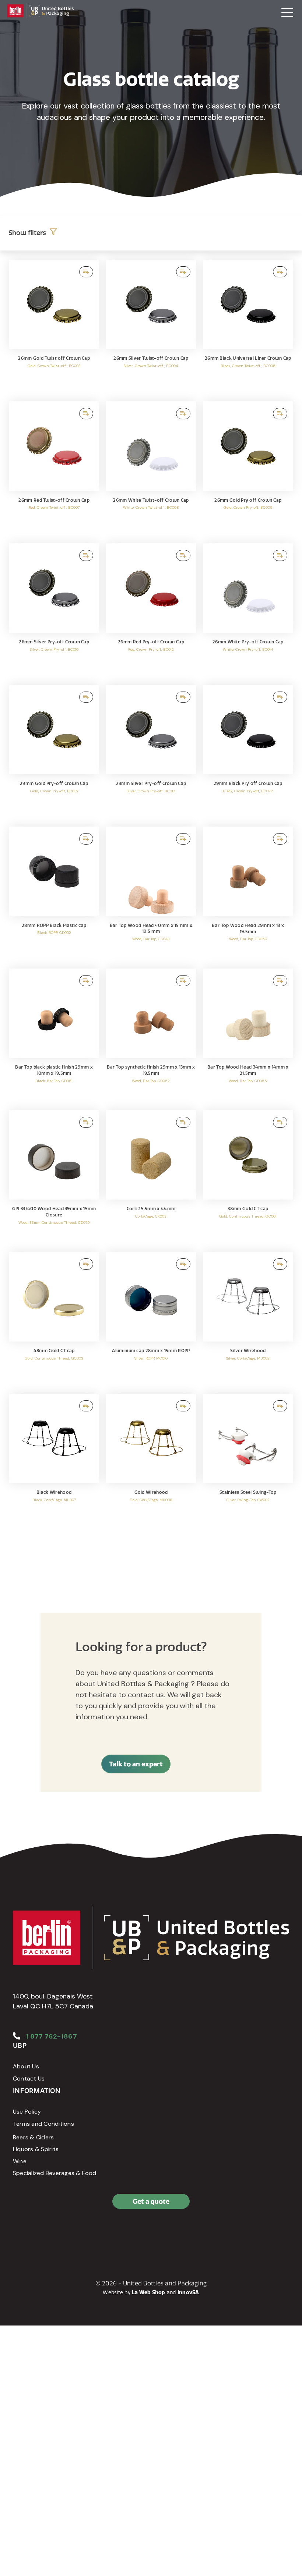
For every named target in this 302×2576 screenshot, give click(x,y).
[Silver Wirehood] (248, 1319)
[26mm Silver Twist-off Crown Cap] (151, 327)
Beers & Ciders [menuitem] (33, 2137)
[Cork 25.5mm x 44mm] (151, 1177)
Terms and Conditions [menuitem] (43, 2124)
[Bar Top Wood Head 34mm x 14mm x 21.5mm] (248, 1036)
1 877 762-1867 (51, 2036)
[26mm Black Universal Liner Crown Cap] (248, 327)
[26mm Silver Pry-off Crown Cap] (54, 610)
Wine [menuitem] (20, 2161)
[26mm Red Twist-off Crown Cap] (54, 468)
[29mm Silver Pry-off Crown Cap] (151, 752)
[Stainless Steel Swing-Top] (248, 1461)
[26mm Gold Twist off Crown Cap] (54, 327)
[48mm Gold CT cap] (54, 1319)
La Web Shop (149, 2292)
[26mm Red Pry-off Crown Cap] (151, 610)
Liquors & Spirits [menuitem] (36, 2149)
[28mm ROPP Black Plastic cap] (54, 894)
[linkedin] (37, 2233)
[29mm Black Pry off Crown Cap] (248, 752)
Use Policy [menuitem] (27, 2112)
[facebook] (20, 2233)
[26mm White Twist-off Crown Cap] (151, 468)
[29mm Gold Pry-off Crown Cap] (54, 752)
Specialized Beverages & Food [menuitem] (55, 2173)
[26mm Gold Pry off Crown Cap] (248, 468)
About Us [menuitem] (26, 2066)
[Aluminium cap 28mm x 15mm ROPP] (151, 1319)
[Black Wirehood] (54, 1461)
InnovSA (188, 2292)
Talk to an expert (136, 1764)
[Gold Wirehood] (151, 1461)
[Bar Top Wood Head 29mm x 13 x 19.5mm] (248, 894)
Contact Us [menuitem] (29, 2078)
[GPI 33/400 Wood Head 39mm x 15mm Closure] (54, 1177)
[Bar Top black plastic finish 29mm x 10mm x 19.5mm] (54, 1036)
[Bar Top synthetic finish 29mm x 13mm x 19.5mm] (151, 1036)
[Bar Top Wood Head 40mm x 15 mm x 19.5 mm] (151, 894)
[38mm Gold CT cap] (248, 1177)
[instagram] (53, 2233)
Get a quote (151, 2201)
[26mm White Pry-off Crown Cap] (248, 610)
